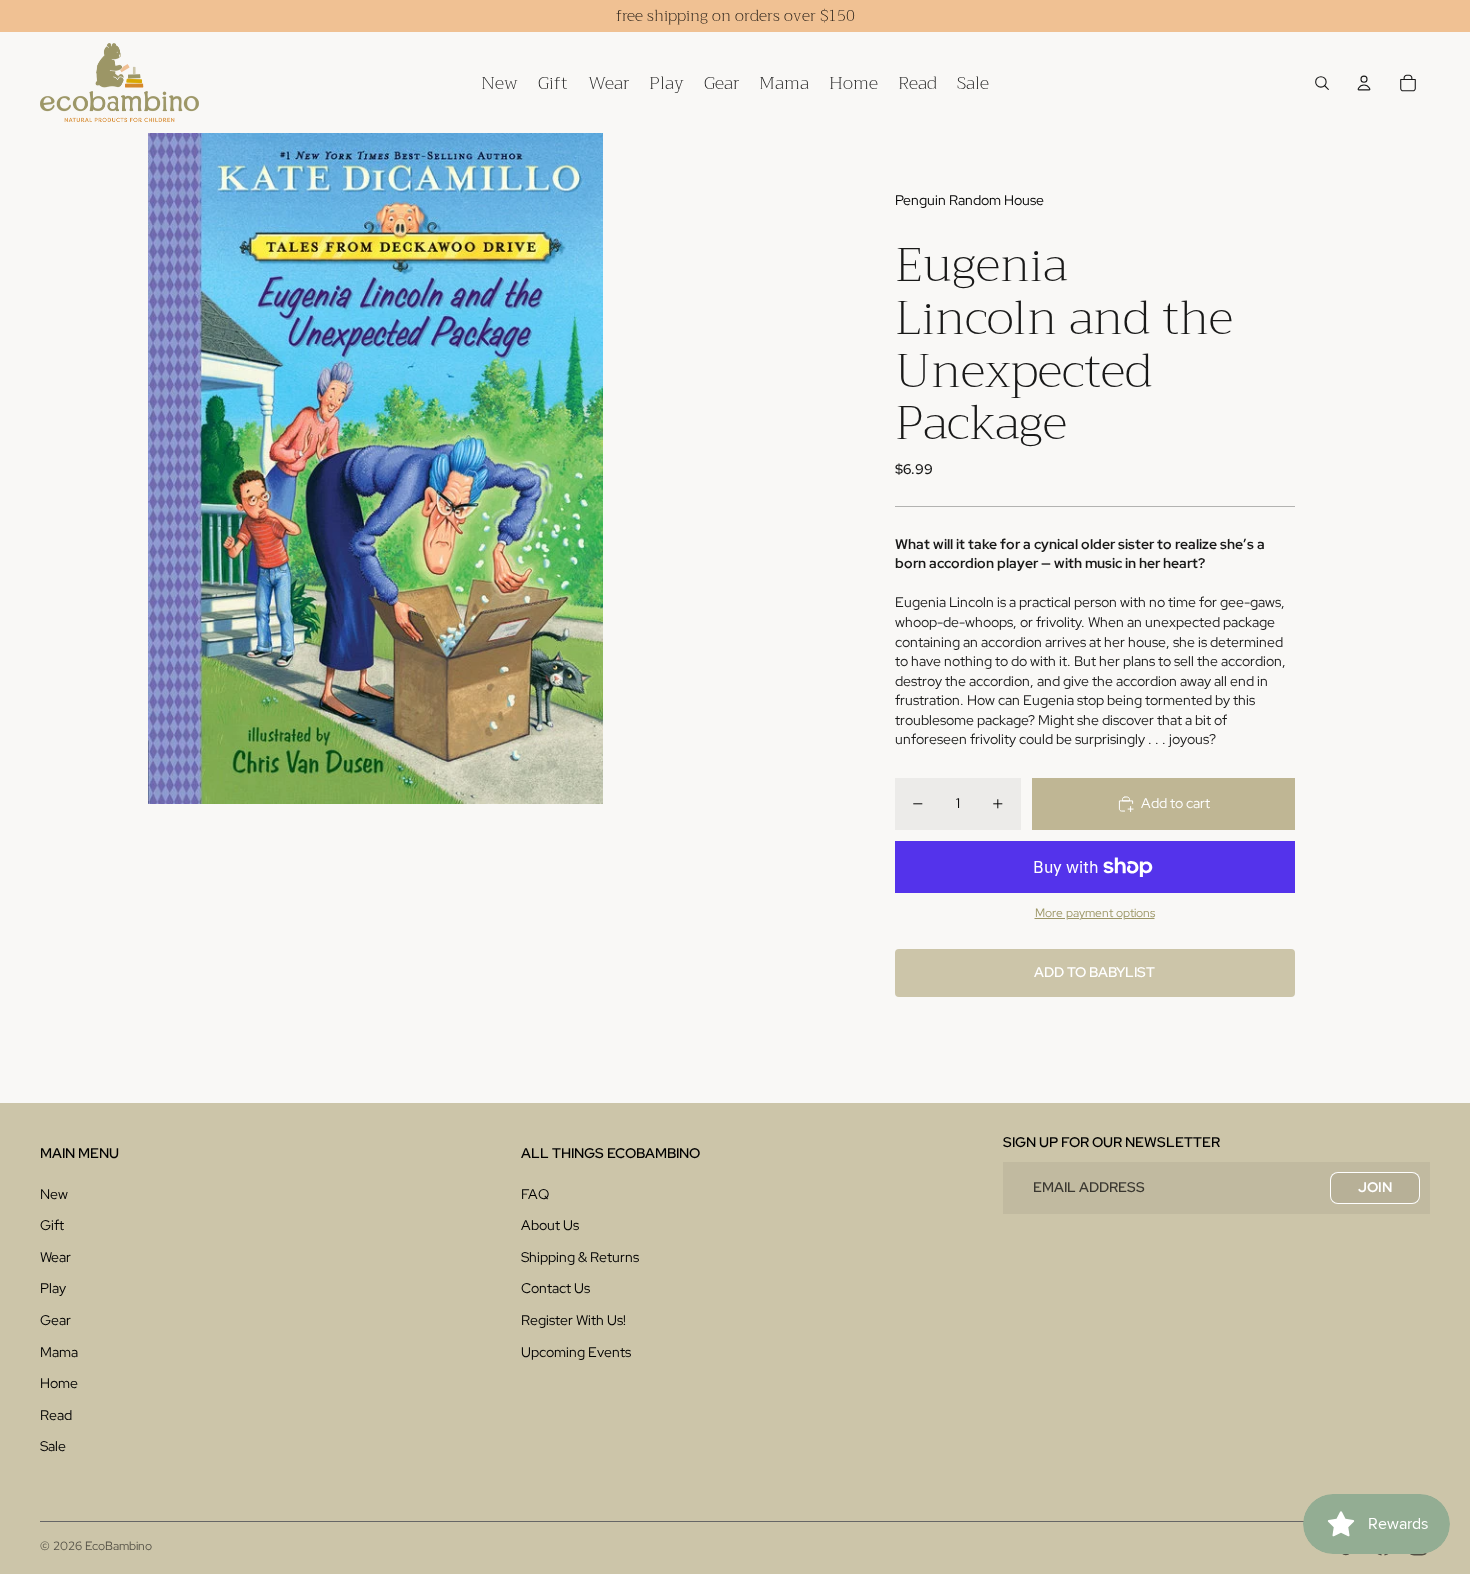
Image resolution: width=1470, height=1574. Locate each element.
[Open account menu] (1364, 83)
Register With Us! (573, 1320)
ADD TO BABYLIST (1094, 972)
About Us (550, 1225)
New (54, 1194)
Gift (52, 1225)
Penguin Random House (969, 200)
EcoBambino (118, 1546)
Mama (59, 1352)
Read (56, 1415)
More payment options (1095, 913)
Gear (55, 1320)
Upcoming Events (576, 1352)
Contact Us (555, 1288)
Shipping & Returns (580, 1257)
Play (53, 1288)
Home (59, 1383)
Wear (55, 1257)
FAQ (535, 1194)
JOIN (1375, 1187)
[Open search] (1322, 83)
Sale (53, 1446)
